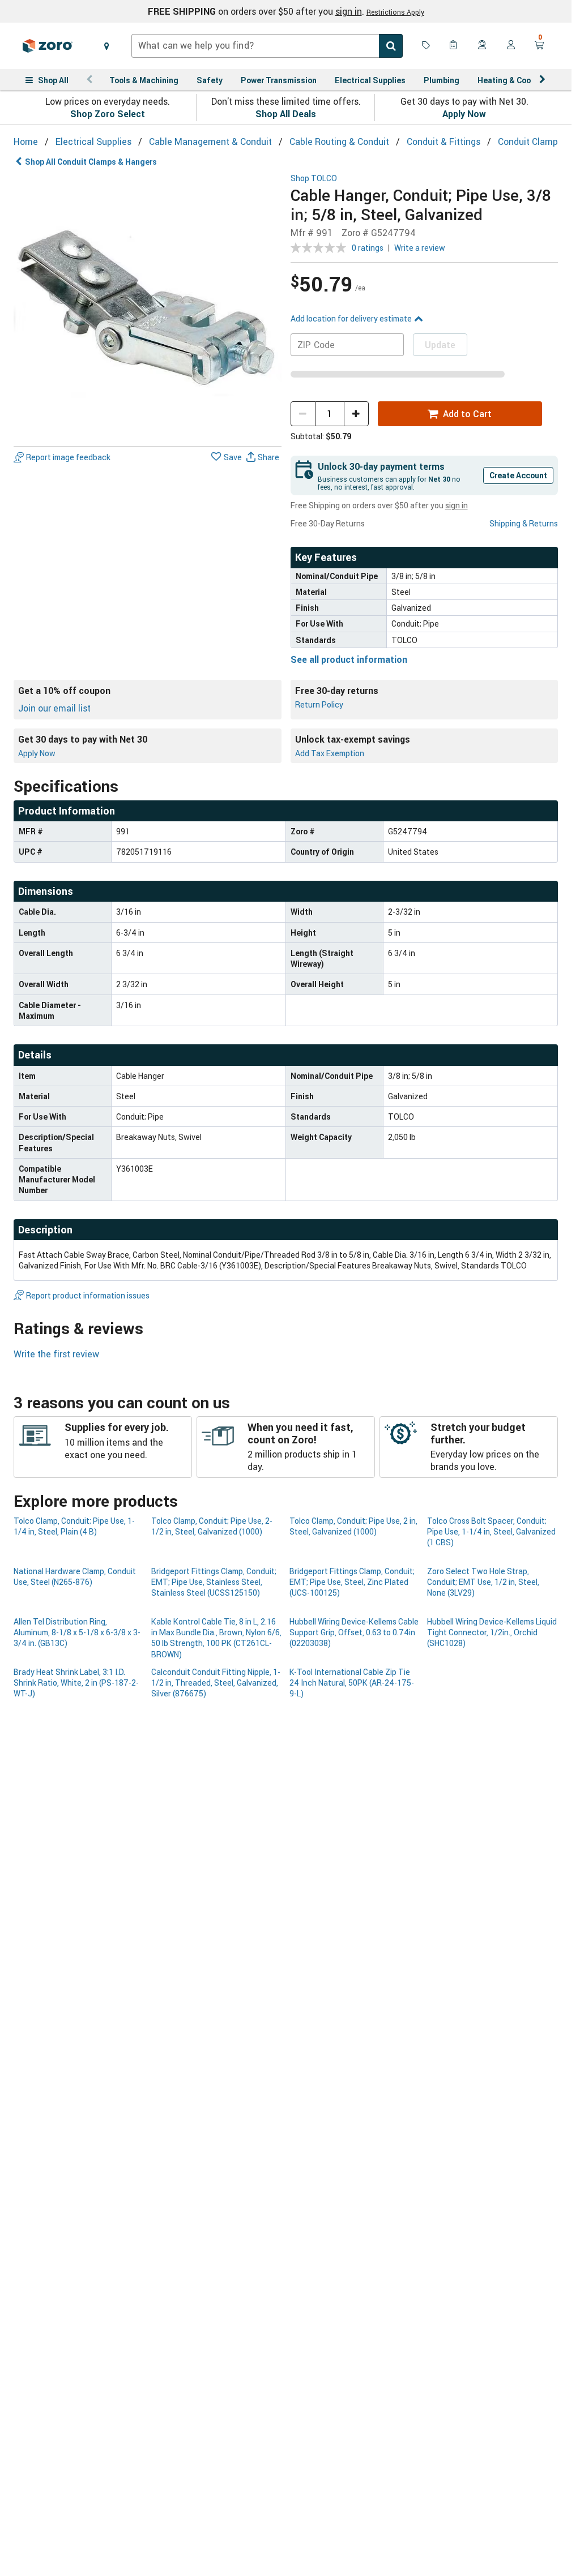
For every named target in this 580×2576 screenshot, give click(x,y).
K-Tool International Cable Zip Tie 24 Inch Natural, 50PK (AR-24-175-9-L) (352, 1683)
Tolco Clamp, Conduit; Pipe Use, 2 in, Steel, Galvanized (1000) (353, 1526)
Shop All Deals (286, 114)
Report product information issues (88, 1295)
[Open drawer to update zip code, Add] (106, 46)
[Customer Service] (483, 46)
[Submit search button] (391, 46)
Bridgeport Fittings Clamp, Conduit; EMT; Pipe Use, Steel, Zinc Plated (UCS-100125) (352, 1582)
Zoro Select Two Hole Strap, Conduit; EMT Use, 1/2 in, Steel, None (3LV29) (483, 1582)
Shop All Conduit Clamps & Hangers (91, 162)
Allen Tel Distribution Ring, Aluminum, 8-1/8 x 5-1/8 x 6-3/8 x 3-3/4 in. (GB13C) (77, 1632)
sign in (349, 11)
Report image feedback (68, 457)
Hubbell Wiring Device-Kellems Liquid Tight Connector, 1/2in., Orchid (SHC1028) (492, 1632)
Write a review (420, 248)
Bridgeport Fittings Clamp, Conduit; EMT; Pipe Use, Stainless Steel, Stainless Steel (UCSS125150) (214, 1582)
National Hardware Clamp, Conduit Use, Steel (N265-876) (75, 1576)
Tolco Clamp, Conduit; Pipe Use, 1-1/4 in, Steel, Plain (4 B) (74, 1526)
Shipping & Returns (524, 523)
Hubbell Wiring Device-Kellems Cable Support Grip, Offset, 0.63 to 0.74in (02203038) (354, 1632)
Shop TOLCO (314, 179)
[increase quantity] (356, 414)
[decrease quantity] (303, 414)
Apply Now (464, 114)
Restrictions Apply (395, 12)
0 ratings (368, 248)
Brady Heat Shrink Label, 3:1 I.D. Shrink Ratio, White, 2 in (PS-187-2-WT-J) (76, 1683)
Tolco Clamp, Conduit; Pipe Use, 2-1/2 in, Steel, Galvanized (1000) (212, 1526)
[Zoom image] (148, 308)
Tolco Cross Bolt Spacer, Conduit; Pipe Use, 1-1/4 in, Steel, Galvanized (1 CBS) (491, 1532)
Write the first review (56, 1354)
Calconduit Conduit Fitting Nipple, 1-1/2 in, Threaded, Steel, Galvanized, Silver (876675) (216, 1683)
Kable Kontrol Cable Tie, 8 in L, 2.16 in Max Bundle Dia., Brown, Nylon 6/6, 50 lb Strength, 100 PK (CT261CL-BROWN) (216, 1638)
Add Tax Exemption (330, 753)
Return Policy (319, 704)
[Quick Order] (454, 46)
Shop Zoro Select (108, 114)
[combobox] (267, 46)
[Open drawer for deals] (426, 46)
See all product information (349, 659)
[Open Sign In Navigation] (511, 46)
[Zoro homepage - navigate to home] (48, 46)
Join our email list (54, 708)
